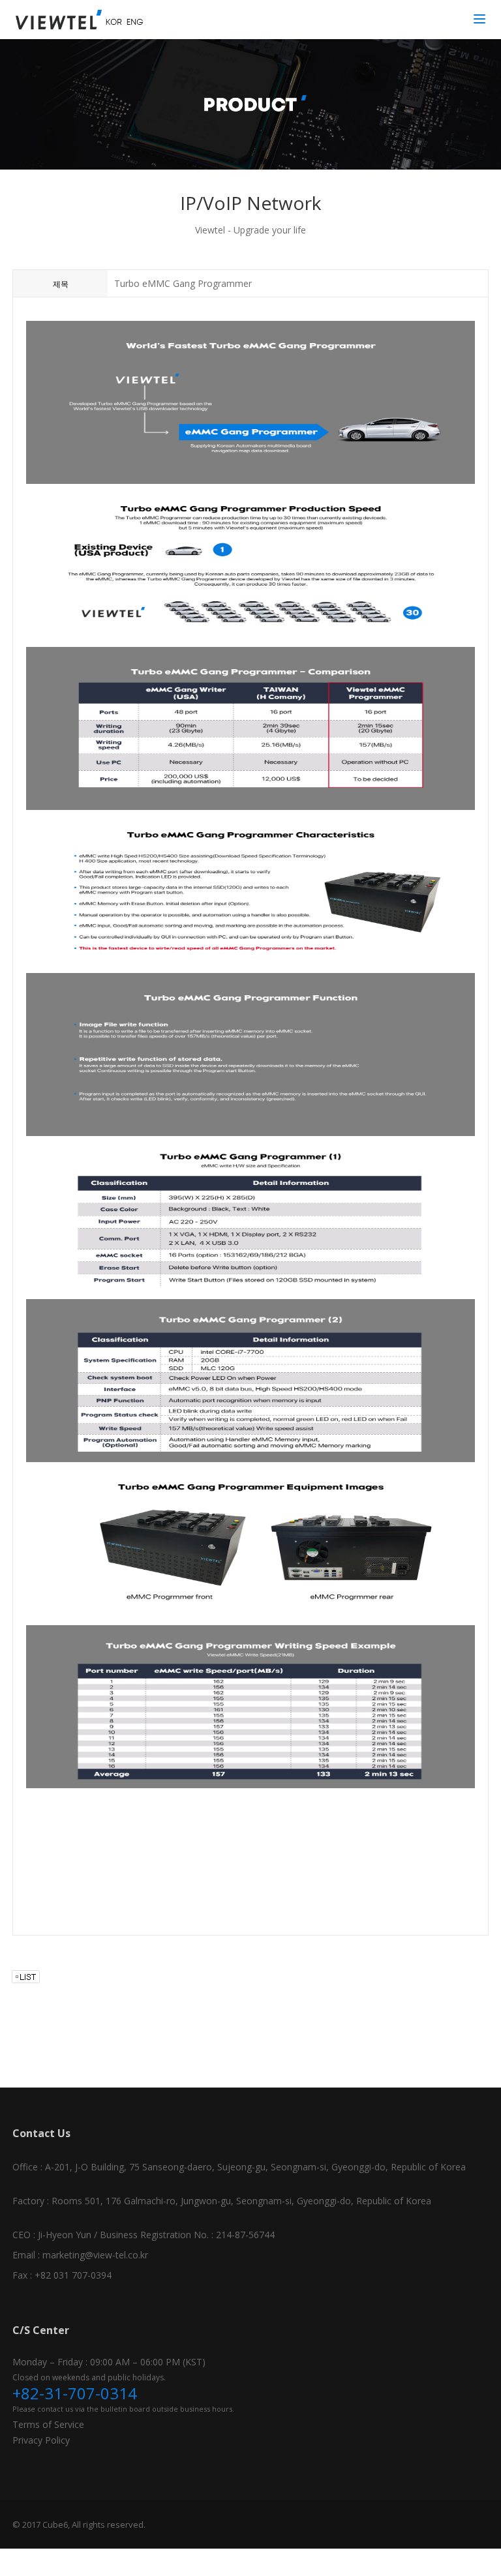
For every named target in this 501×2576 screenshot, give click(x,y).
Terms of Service (48, 2424)
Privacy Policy (41, 2440)
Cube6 (55, 2524)
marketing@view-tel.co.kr (95, 2255)
